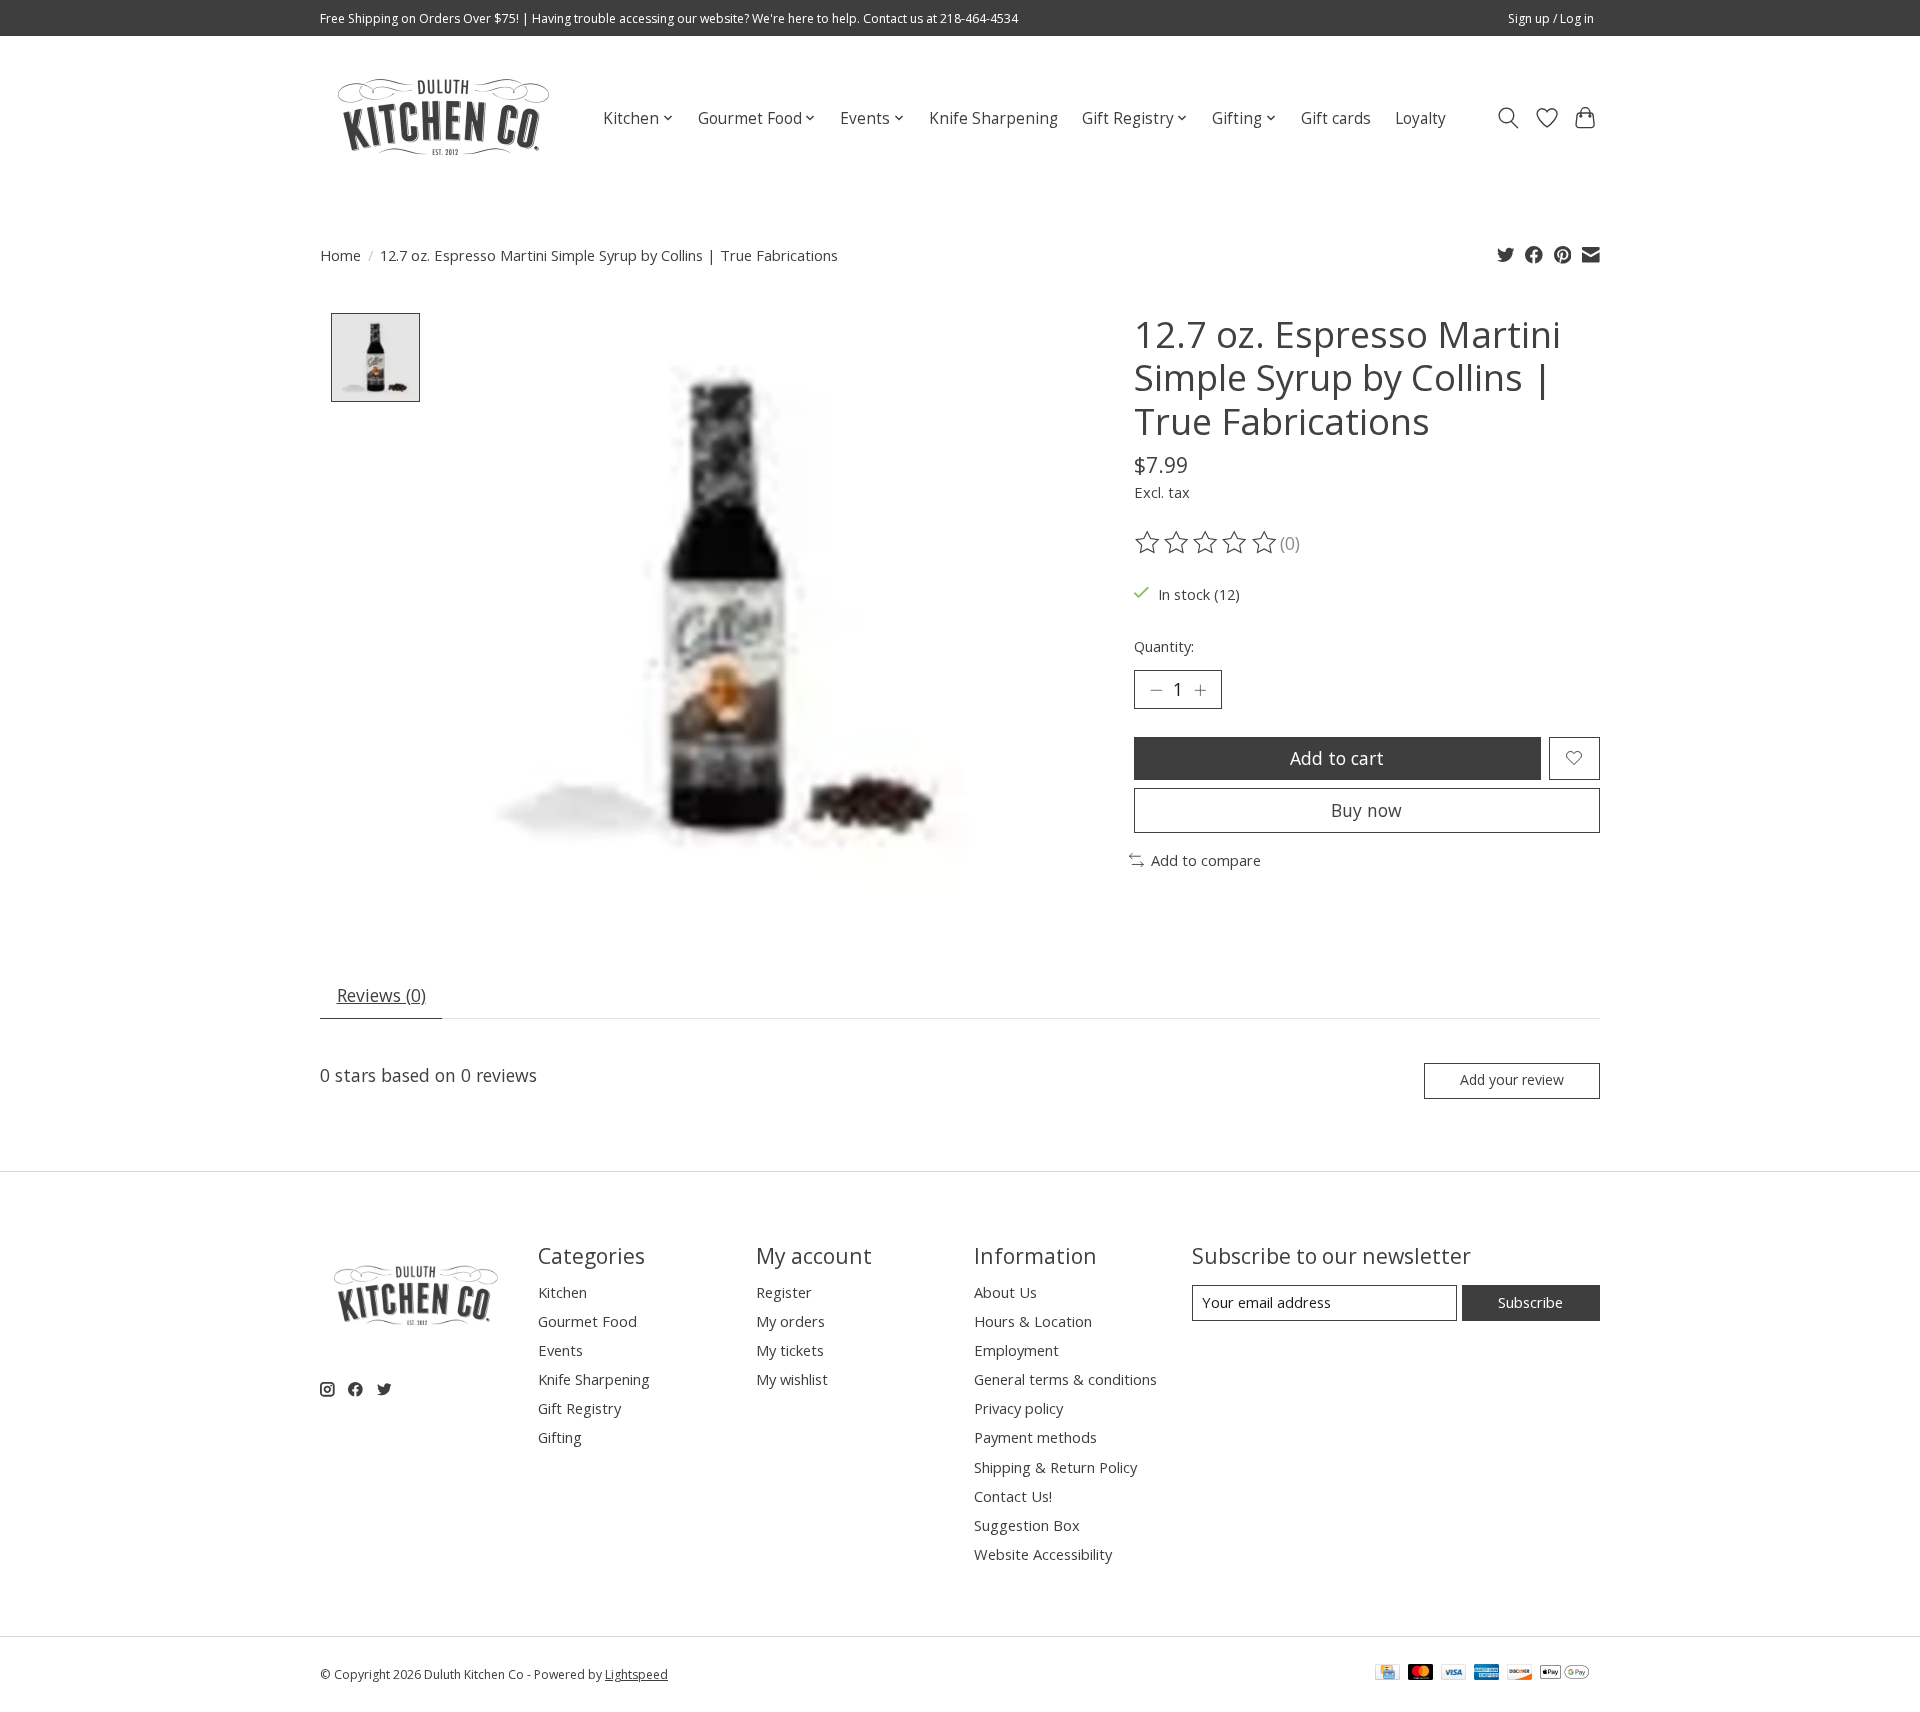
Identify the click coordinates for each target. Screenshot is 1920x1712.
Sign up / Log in (1551, 18)
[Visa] (1454, 1674)
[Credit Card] (1387, 1674)
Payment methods (1035, 1437)
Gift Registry (579, 1408)
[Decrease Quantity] (1156, 690)
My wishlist (792, 1379)
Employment (1016, 1350)
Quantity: (1164, 646)
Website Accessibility (1043, 1554)
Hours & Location (1033, 1321)
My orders (790, 1321)
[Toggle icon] (1508, 118)
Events (560, 1350)
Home (340, 255)
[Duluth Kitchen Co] (442, 118)
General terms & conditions (1065, 1379)
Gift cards (1336, 118)
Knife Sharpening (993, 118)
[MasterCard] (1421, 1674)
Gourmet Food (587, 1321)
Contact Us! (1013, 1496)
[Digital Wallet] (1564, 1674)
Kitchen (562, 1292)
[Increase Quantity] (1200, 690)
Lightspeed (636, 1674)
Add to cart (1337, 758)
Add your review (1512, 1079)
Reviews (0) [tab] (381, 995)
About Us (1005, 1292)
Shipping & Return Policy (1055, 1467)
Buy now (1366, 810)
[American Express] (1487, 1674)
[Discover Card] (1520, 1674)
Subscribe (1530, 1302)
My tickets (790, 1350)
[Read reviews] (1207, 543)
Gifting (560, 1437)
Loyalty (1420, 118)
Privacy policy (1018, 1408)
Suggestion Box (1027, 1525)
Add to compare (1206, 860)
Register (784, 1292)
